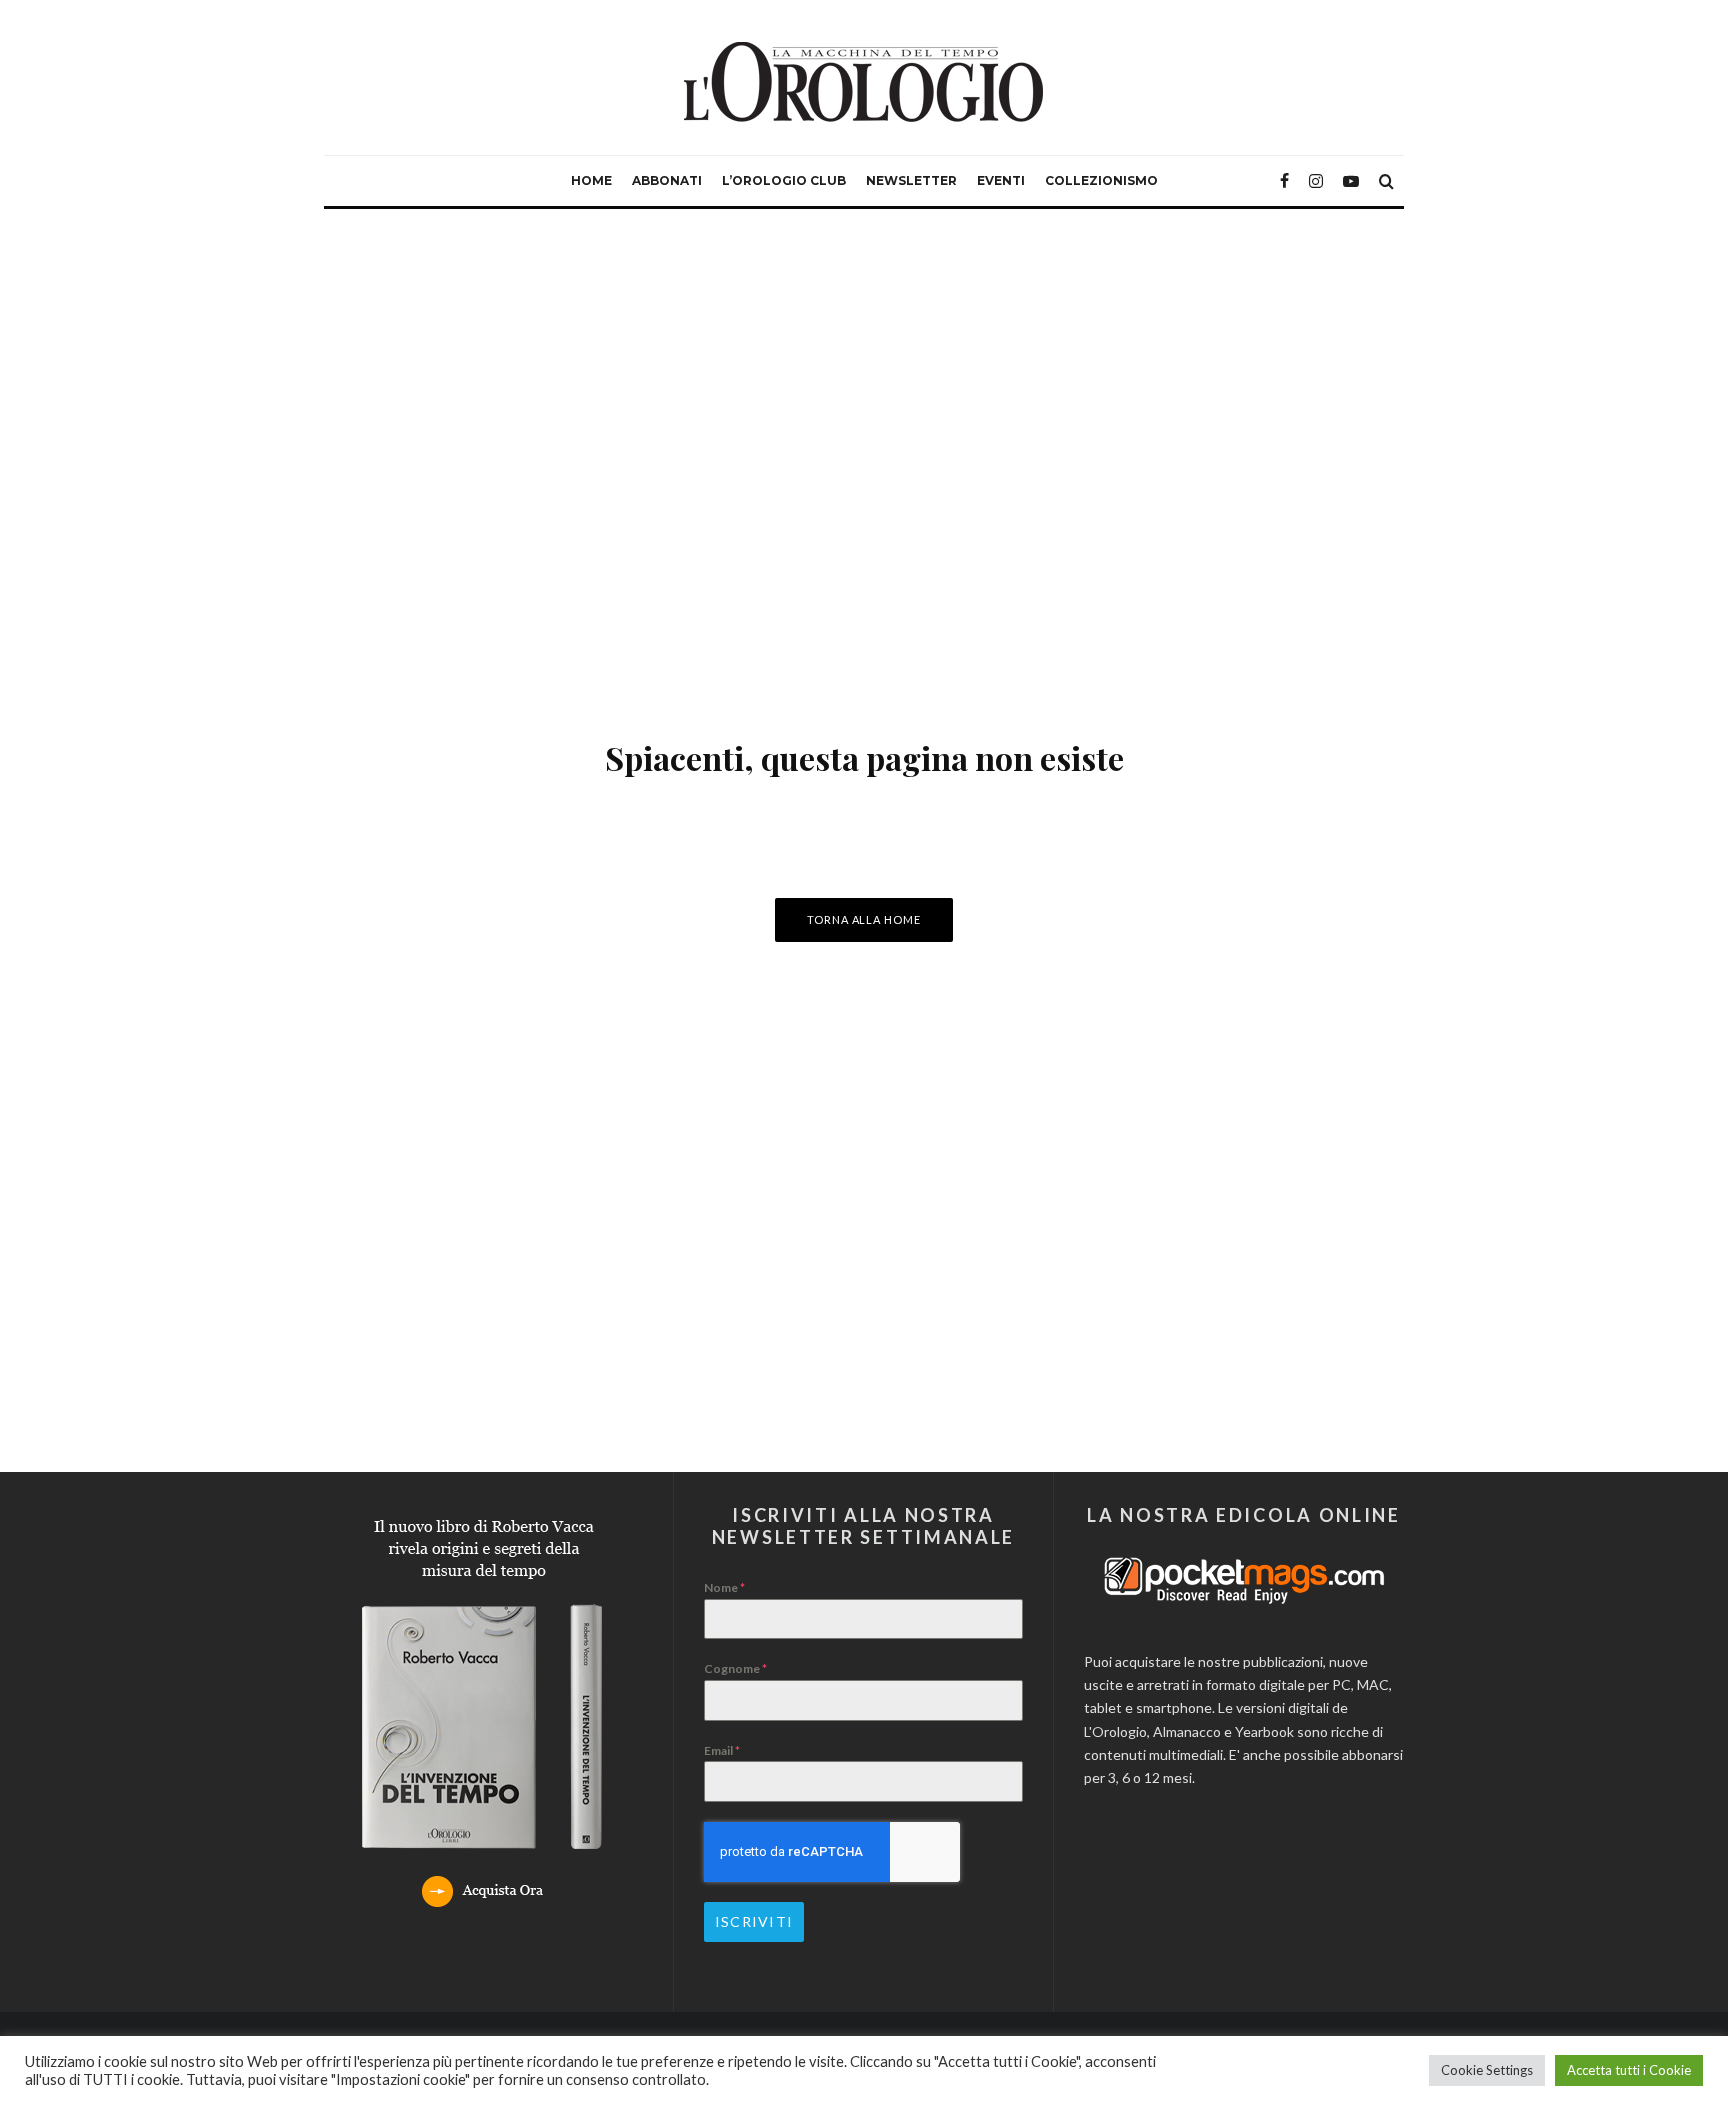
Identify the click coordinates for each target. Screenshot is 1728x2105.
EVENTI (1001, 180)
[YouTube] (1351, 181)
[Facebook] (1284, 181)
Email (722, 1750)
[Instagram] (1316, 181)
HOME (591, 180)
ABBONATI (667, 180)
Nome (724, 1587)
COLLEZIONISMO (1101, 180)
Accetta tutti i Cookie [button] (1629, 2070)
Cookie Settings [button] (1487, 2070)
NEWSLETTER (911, 180)
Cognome (735, 1668)
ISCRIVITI (754, 1921)
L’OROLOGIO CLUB (784, 180)
